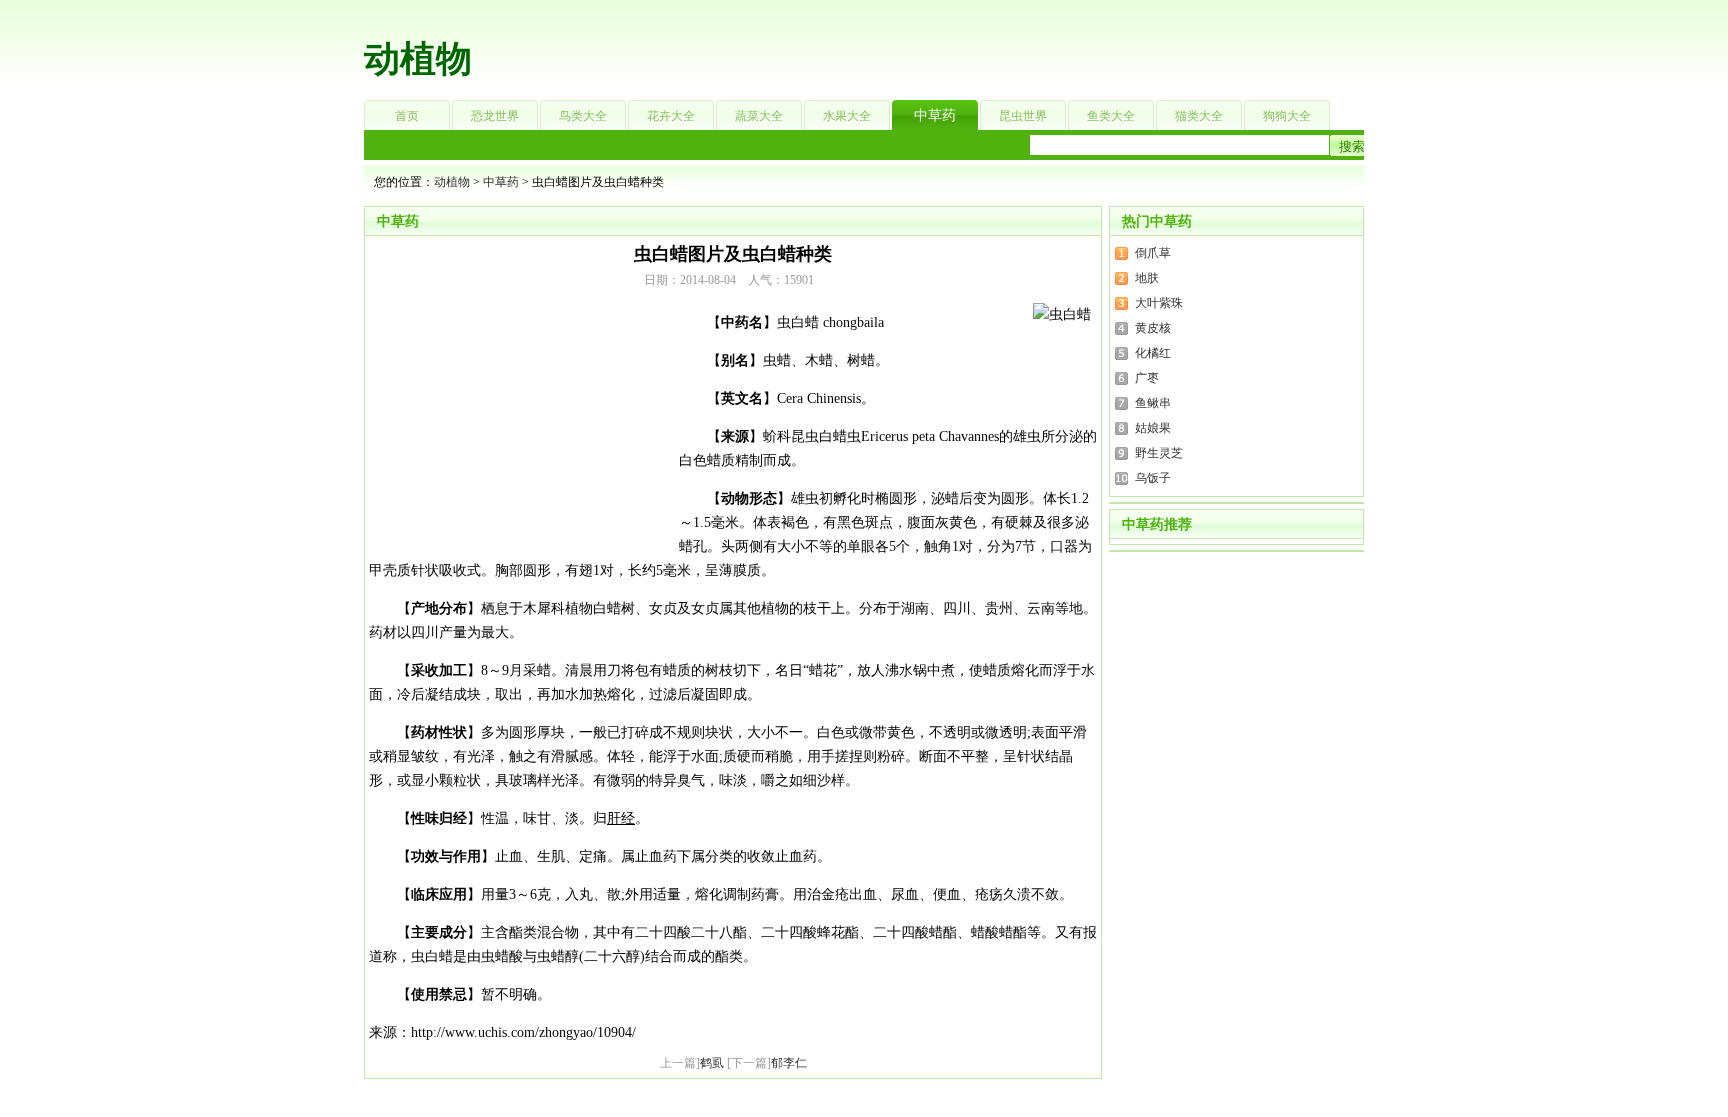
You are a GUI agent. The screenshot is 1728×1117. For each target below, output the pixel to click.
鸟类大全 (583, 116)
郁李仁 (789, 1063)
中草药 (935, 115)
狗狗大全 (1287, 116)
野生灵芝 (1159, 453)
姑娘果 (1153, 428)
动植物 (418, 59)
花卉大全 (671, 116)
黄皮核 (1153, 328)
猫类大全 (1199, 116)
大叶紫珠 (1159, 303)
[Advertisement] (990, 45)
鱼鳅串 (1153, 403)
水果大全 (847, 116)
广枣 (1147, 378)
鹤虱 (712, 1063)
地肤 (1147, 278)
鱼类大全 (1111, 116)
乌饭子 (1153, 478)
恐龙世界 (495, 116)
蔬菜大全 (759, 116)
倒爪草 (1153, 253)
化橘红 (1153, 353)
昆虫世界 (1023, 116)
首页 (407, 116)
